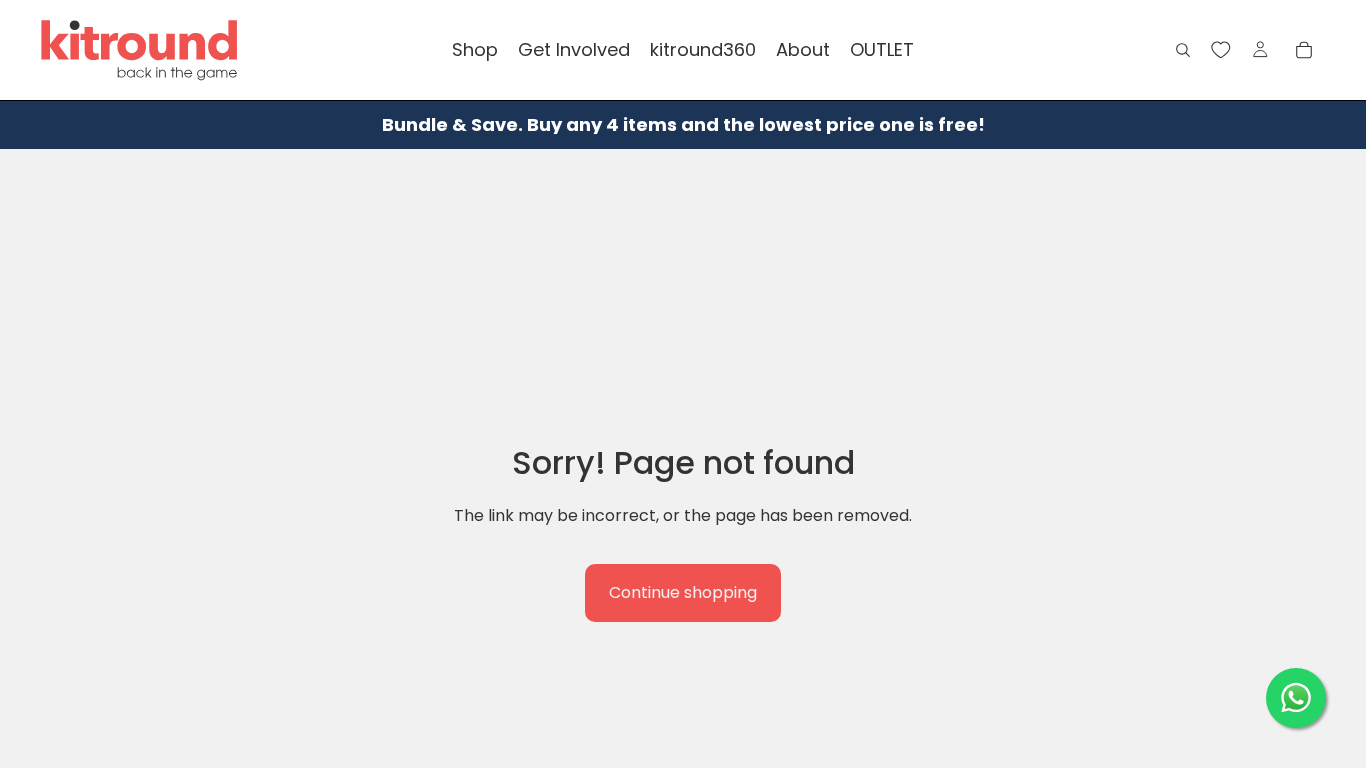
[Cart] (1304, 50)
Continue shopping (683, 592)
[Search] (1183, 50)
